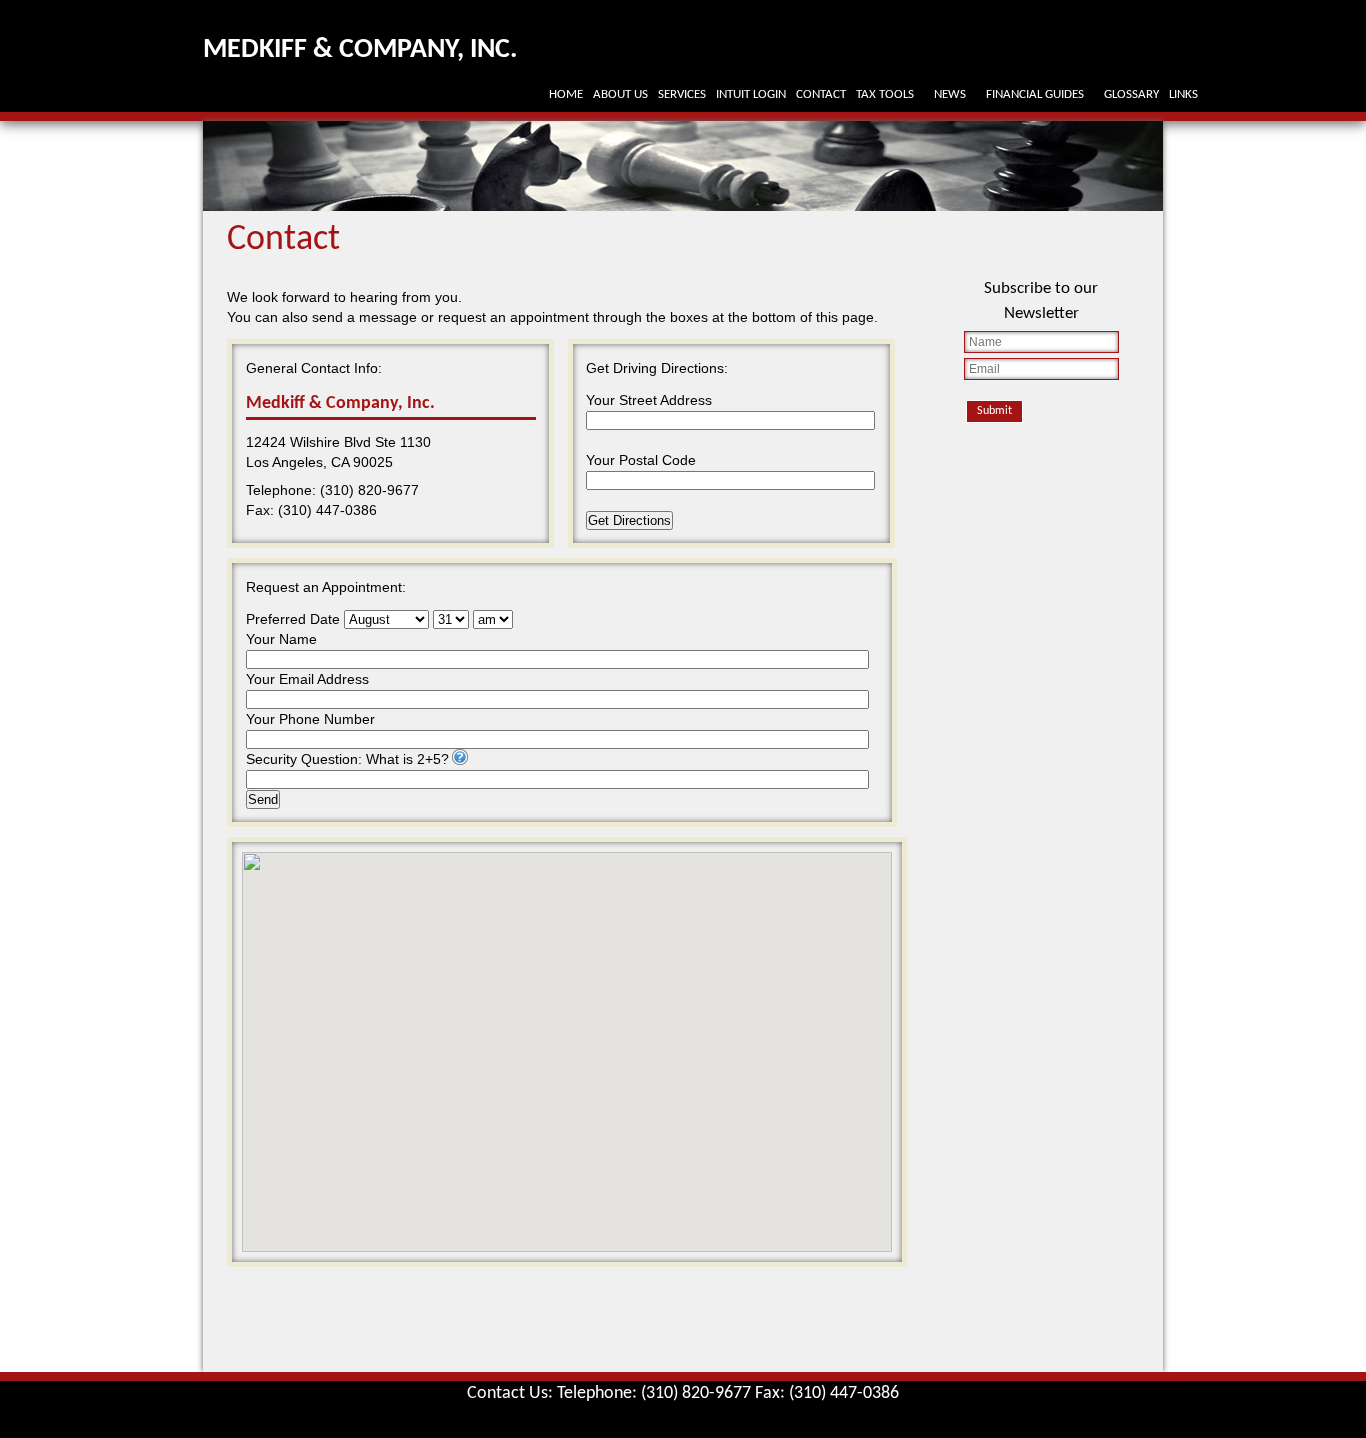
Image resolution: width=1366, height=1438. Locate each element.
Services (682, 94)
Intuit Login (751, 94)
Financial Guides (1035, 94)
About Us (620, 94)
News (950, 94)
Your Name (281, 639)
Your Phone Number (310, 719)
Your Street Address (649, 400)
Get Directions (629, 520)
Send (263, 799)
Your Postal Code (641, 460)
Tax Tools (885, 94)
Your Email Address (307, 679)
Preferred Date (293, 619)
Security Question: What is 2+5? (347, 759)
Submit (994, 411)
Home (566, 94)
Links (1183, 94)
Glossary (1131, 94)
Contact (821, 94)
